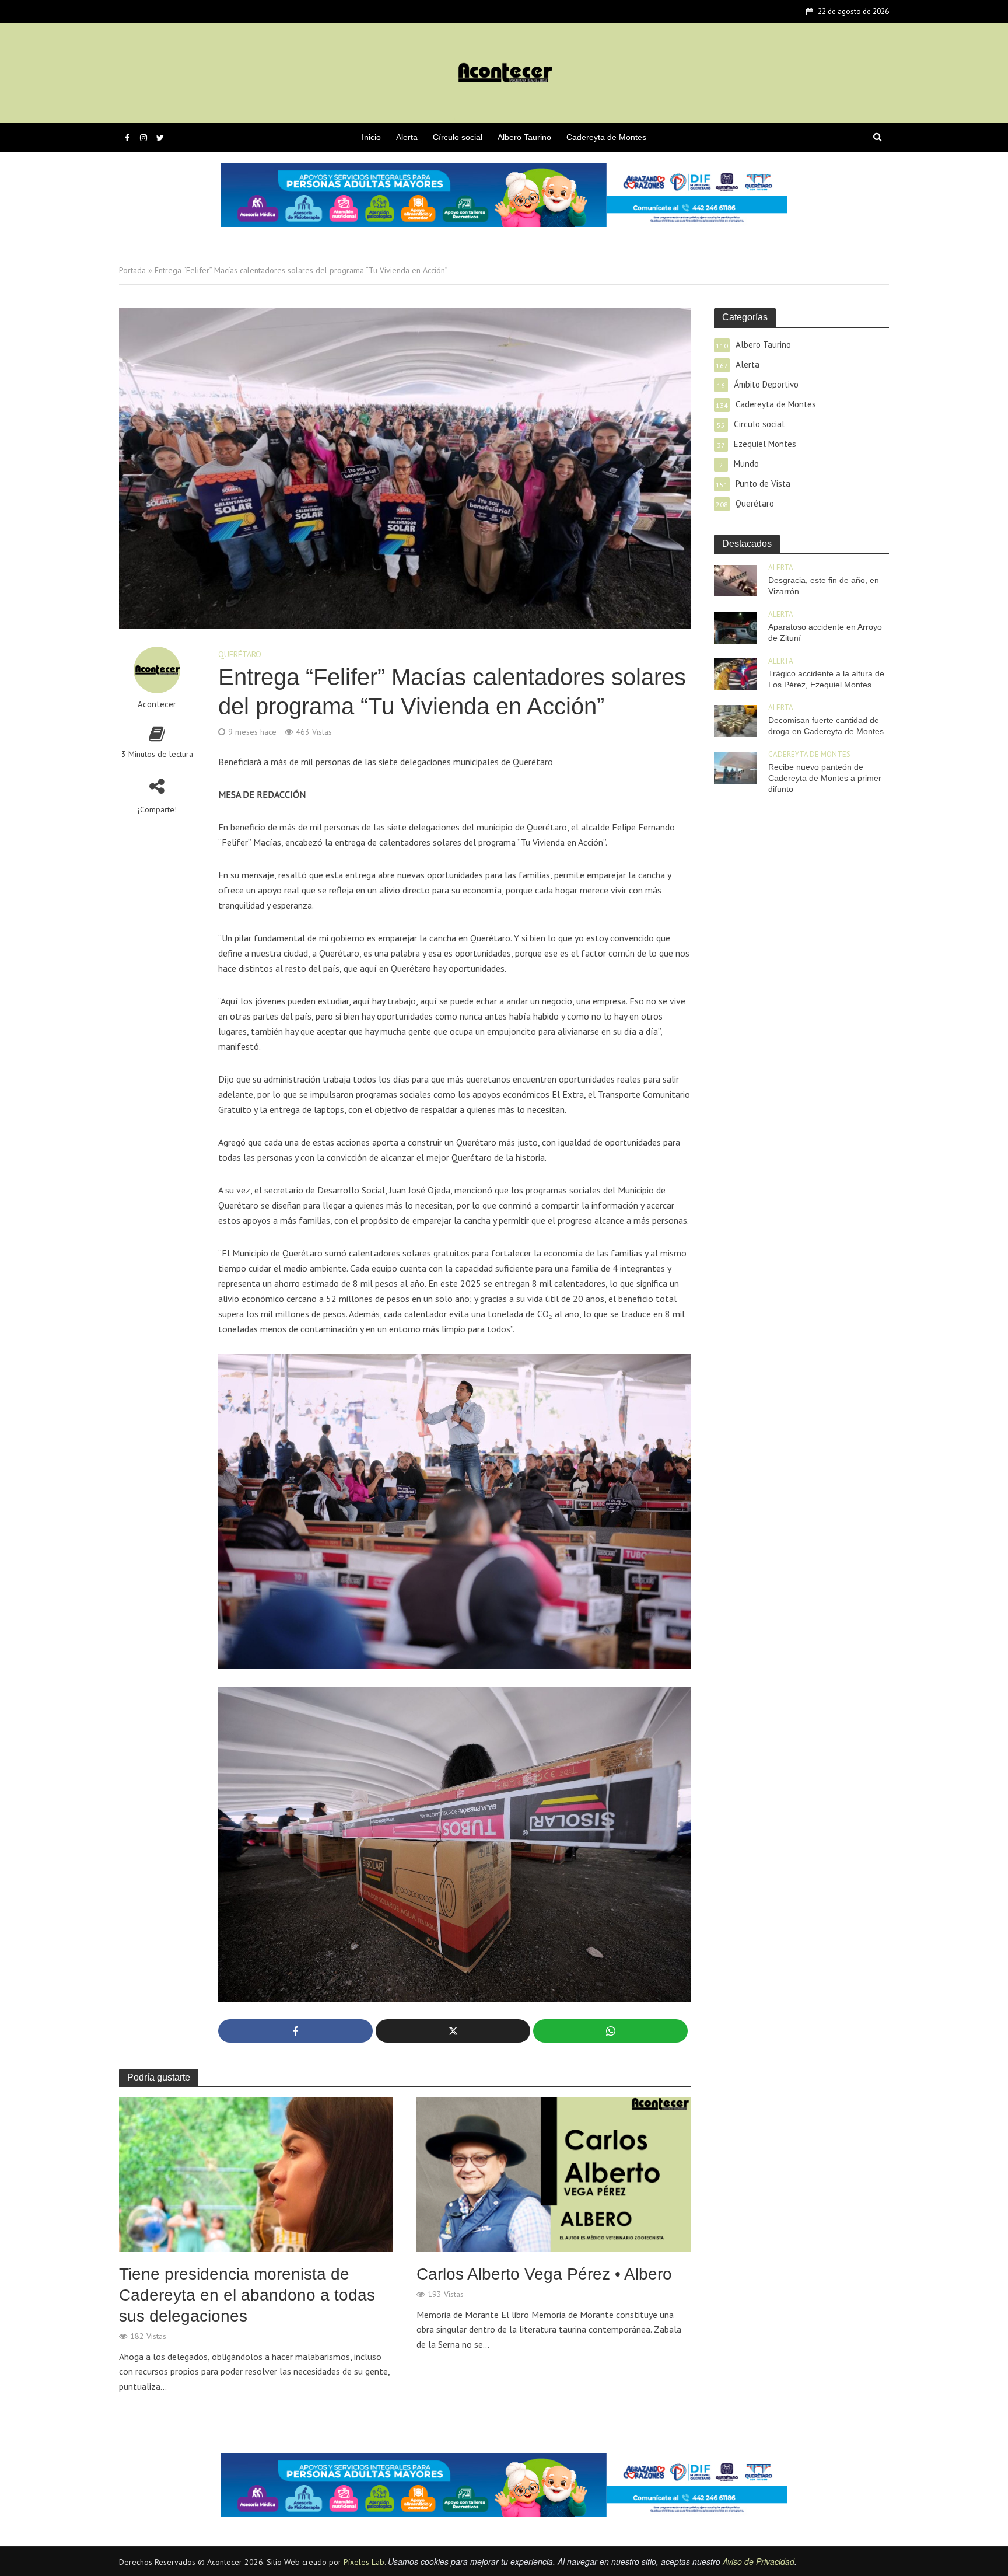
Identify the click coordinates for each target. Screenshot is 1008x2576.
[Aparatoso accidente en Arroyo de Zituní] (735, 626)
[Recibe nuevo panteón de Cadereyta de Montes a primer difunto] (735, 767)
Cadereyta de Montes (606, 137)
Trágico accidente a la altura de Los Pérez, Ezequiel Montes (826, 679)
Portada (132, 270)
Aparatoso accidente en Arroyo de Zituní (825, 632)
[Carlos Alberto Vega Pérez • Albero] (554, 2173)
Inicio (371, 137)
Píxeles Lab (364, 2562)
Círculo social (458, 137)
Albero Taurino (524, 137)
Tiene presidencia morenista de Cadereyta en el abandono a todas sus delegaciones (247, 2295)
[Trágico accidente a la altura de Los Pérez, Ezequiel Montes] (735, 673)
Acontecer (157, 704)
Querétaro (240, 654)
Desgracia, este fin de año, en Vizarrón (824, 586)
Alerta (407, 137)
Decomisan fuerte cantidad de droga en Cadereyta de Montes (826, 726)
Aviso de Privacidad (759, 2561)
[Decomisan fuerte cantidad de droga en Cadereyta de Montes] (735, 720)
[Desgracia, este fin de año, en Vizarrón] (735, 580)
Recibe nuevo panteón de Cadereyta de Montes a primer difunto (825, 778)
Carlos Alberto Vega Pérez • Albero (544, 2274)
